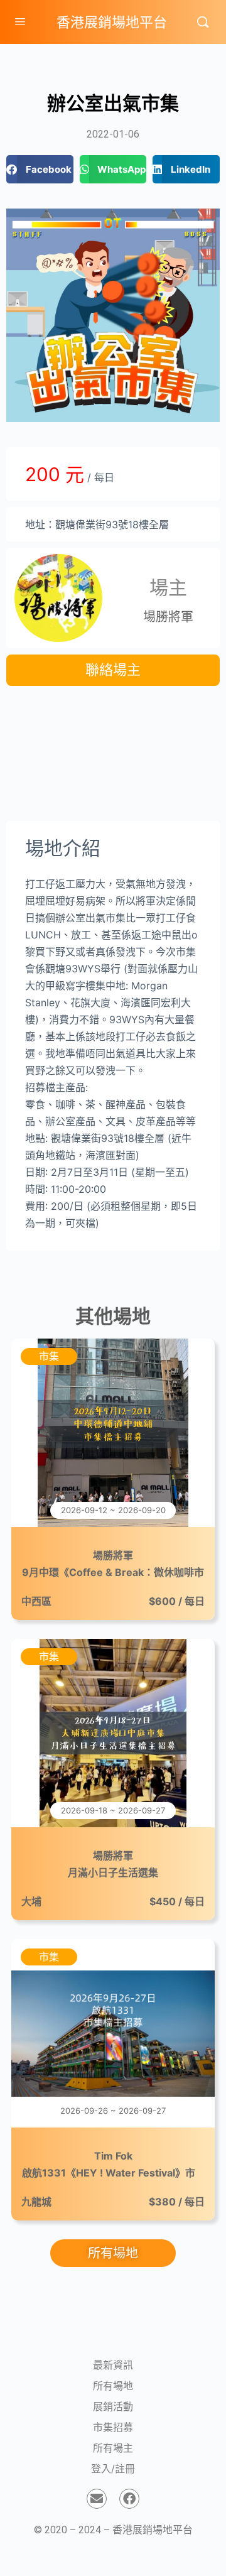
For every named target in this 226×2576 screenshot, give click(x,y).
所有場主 (113, 2448)
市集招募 (113, 2427)
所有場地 (113, 2386)
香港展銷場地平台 (112, 22)
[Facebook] (129, 2499)
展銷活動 (113, 2406)
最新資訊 (113, 2365)
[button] (40, 169)
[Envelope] (97, 2499)
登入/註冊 (113, 2469)
